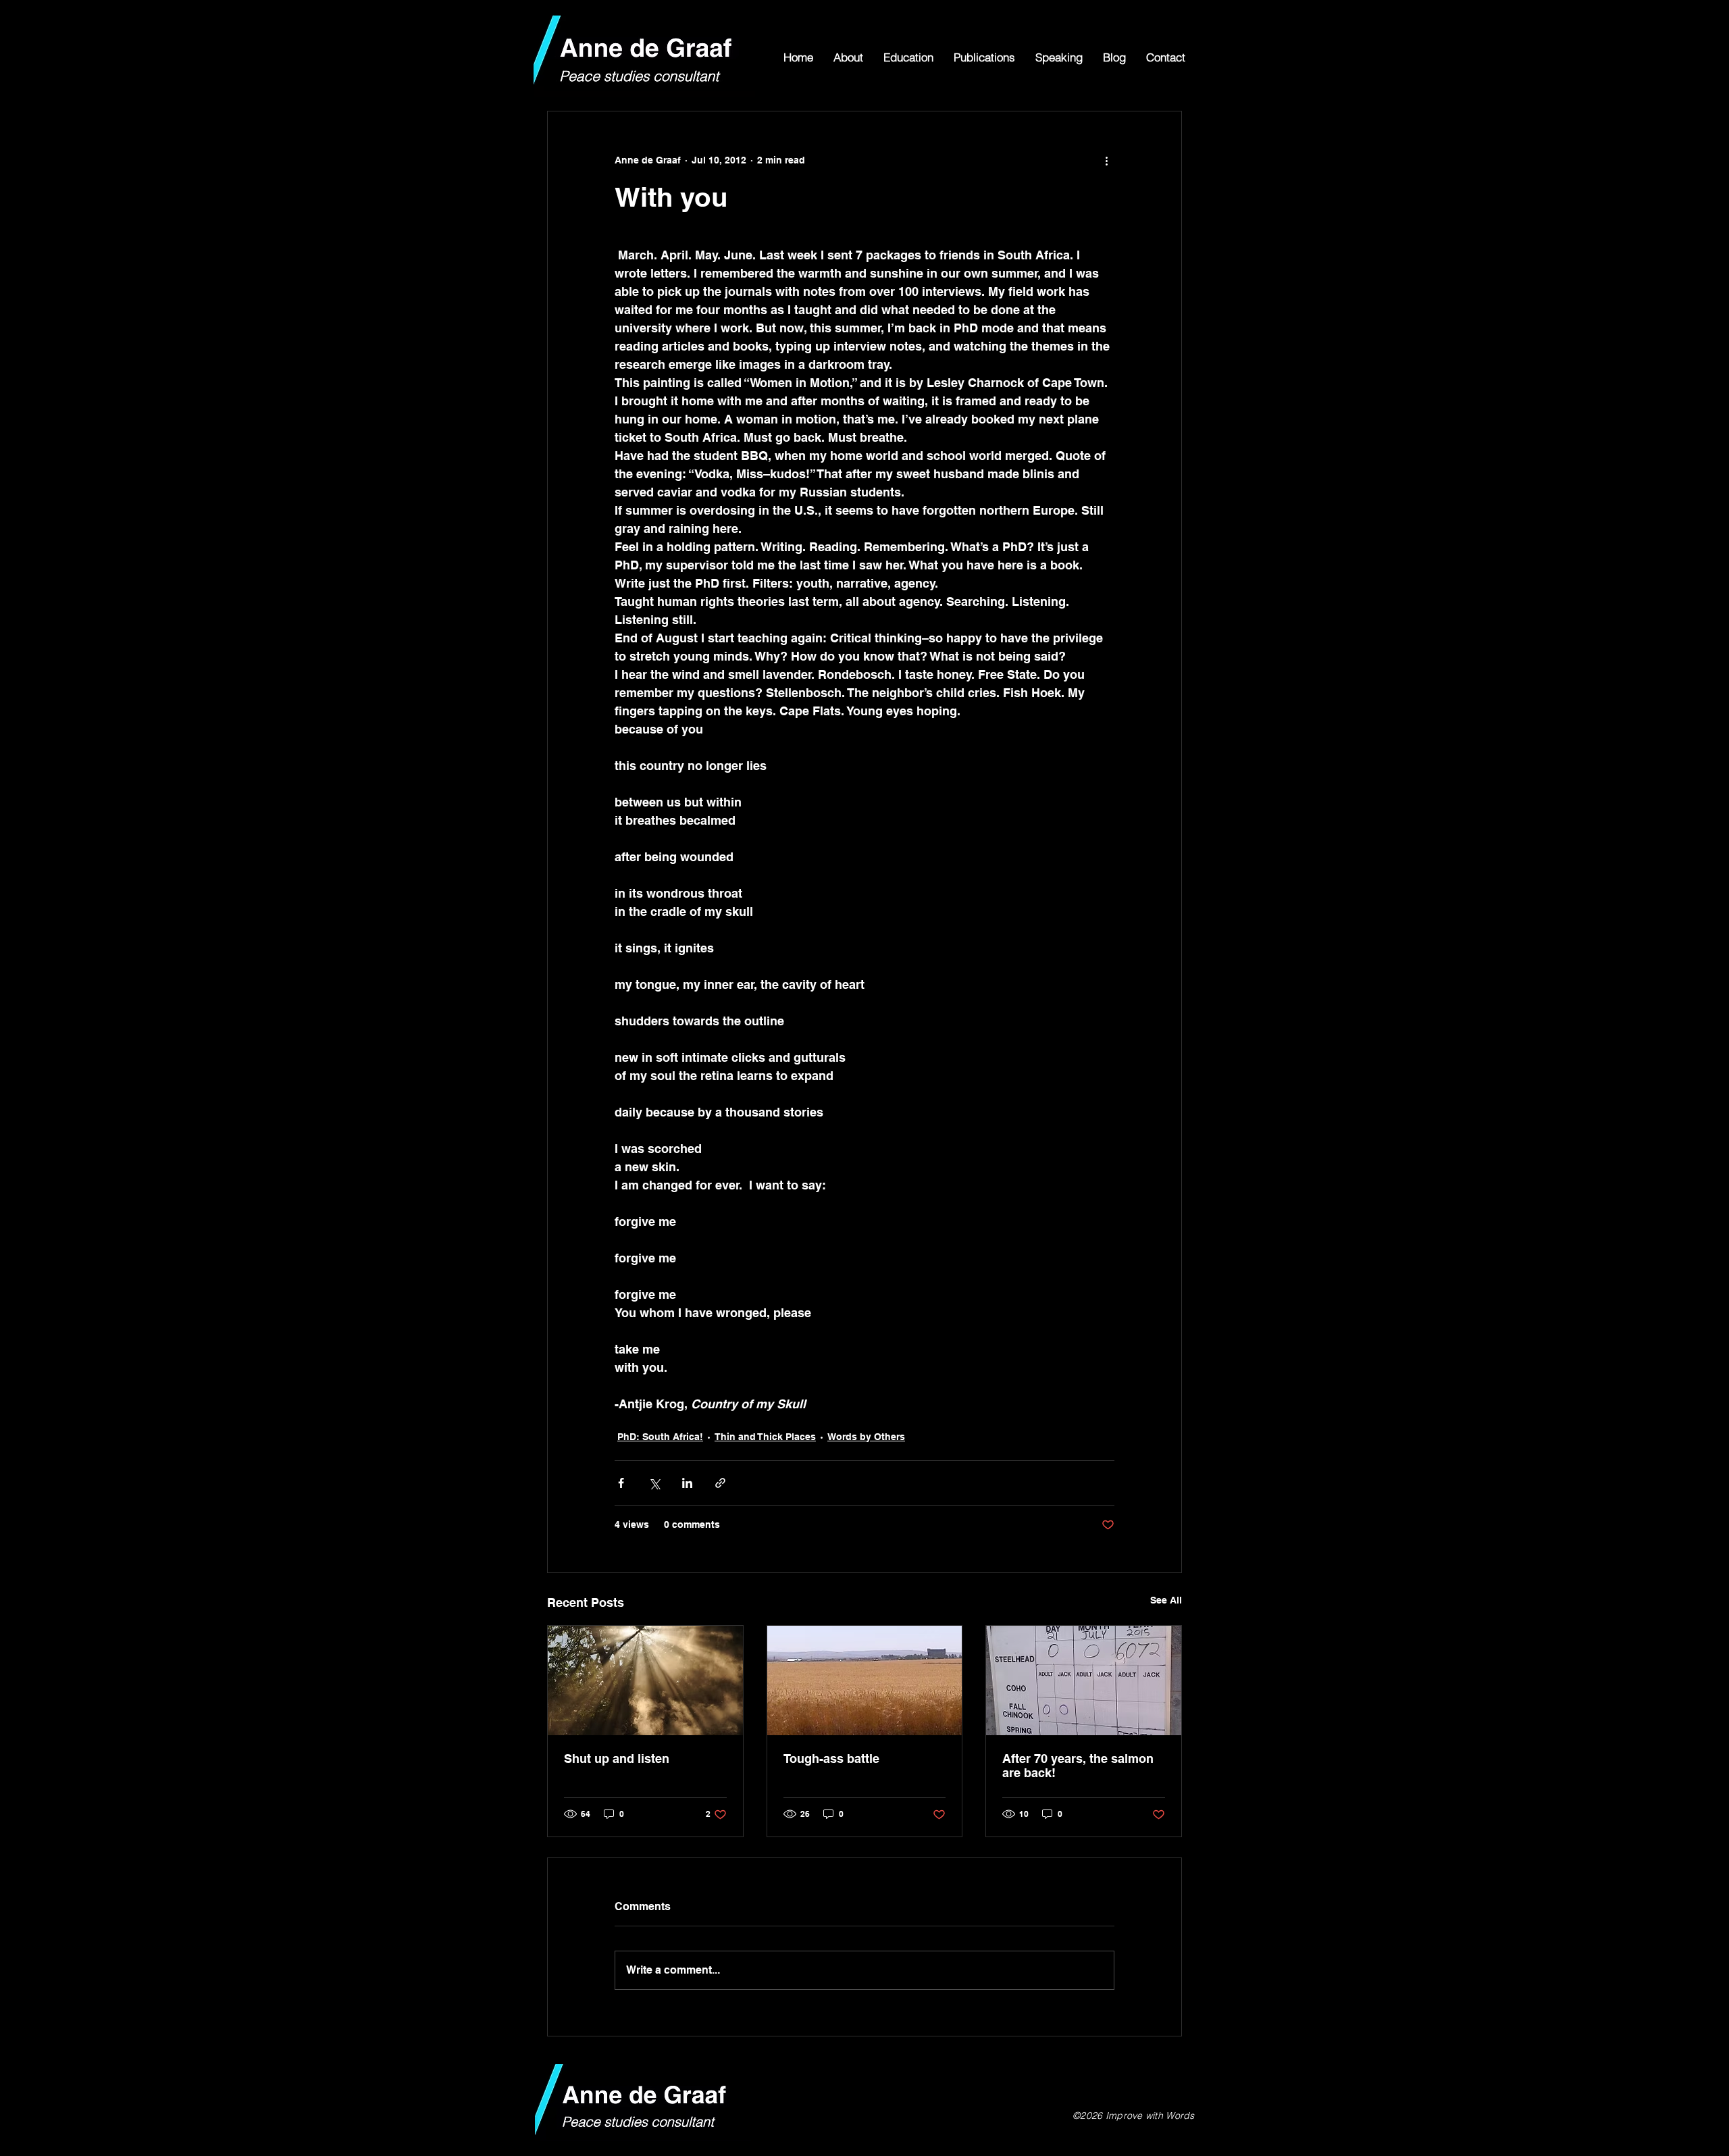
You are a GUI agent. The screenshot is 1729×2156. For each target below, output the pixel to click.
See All (1166, 1600)
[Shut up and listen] (645, 1680)
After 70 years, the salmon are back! (1078, 1766)
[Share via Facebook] (621, 1483)
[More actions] (1106, 160)
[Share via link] (720, 1483)
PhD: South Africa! (660, 1437)
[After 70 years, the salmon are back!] (1084, 1680)
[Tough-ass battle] (865, 1680)
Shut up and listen (617, 1759)
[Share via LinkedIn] (687, 1483)
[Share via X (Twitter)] (654, 1483)
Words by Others (866, 1437)
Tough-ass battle (831, 1759)
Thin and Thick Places (765, 1437)
